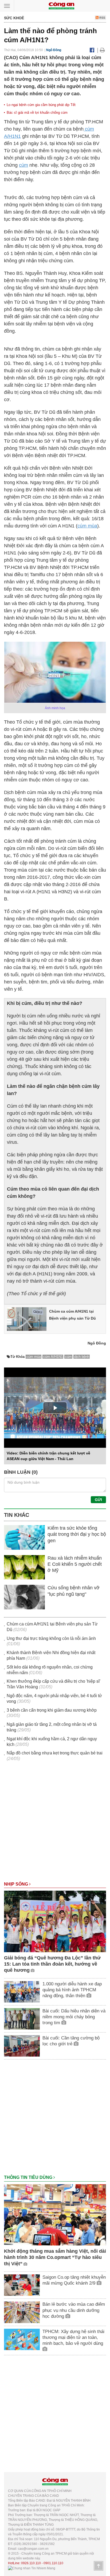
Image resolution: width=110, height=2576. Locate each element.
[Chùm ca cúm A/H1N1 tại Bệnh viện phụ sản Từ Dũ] (27, 1319)
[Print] (102, 50)
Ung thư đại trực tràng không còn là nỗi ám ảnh (51, 1638)
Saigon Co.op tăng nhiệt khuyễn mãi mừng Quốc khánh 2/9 (74, 2280)
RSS (102, 18)
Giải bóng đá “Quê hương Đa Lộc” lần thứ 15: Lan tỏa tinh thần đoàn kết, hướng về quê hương (52, 1964)
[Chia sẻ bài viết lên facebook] (92, 50)
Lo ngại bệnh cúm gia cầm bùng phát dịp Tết (41, 105)
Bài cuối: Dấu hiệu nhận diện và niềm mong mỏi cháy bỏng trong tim (74, 2017)
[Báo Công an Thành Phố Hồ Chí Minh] (61, 5)
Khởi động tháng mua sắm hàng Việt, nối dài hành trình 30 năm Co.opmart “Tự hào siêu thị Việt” (55, 2257)
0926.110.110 (31, 2563)
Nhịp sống (17, 1884)
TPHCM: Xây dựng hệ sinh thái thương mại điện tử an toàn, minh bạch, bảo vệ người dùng (73, 2337)
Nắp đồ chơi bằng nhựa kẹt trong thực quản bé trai (55, 1753)
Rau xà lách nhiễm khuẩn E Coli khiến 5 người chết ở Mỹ (75, 1564)
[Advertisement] (55, 1824)
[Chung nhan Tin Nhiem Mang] (32, 2568)
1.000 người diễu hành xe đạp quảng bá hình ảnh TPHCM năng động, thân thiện (72, 1990)
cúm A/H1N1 (53, 1357)
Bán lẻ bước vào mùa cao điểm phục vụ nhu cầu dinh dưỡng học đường (74, 2310)
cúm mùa (87, 526)
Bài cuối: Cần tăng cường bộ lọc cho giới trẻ (71, 2041)
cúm (23, 165)
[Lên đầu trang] (99, 2566)
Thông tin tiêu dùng (29, 2177)
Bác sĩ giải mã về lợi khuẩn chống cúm (37, 113)
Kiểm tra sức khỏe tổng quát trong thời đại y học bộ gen (77, 1534)
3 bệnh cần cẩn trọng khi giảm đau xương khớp (52, 1710)
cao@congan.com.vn (33, 2549)
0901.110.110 (53, 2563)
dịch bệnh (82, 1357)
